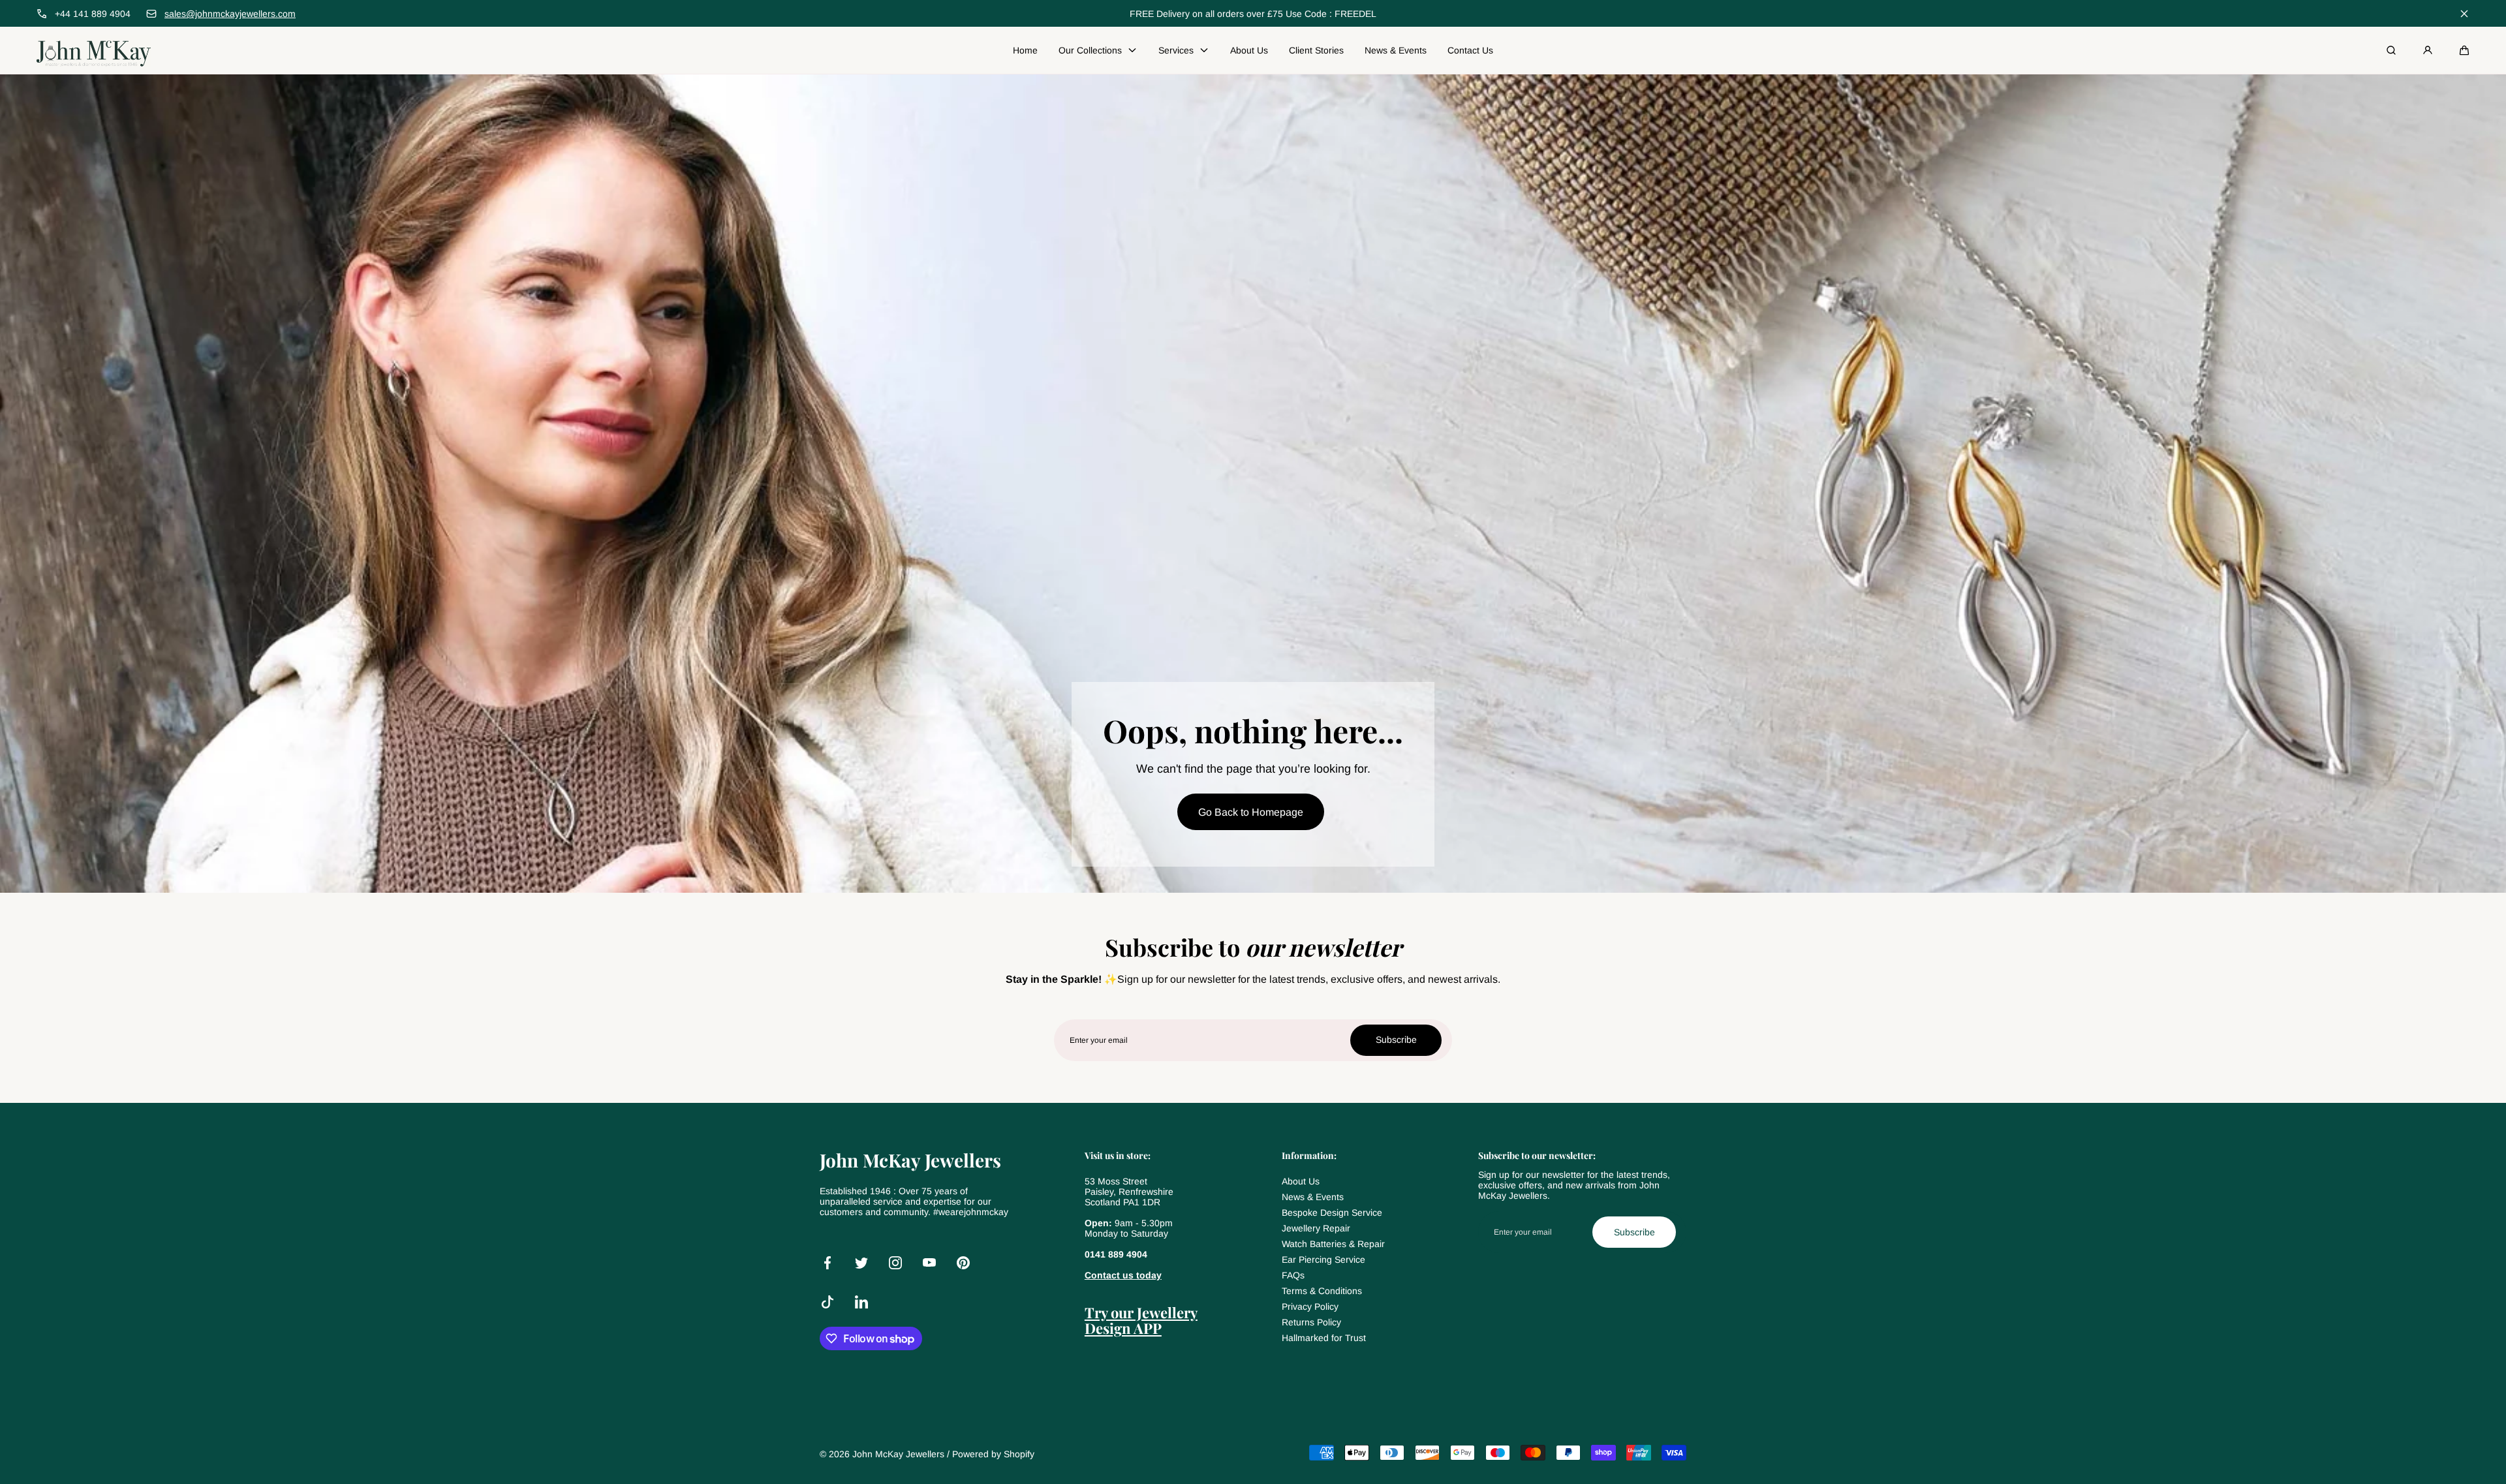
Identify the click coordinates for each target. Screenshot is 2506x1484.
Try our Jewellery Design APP (1141, 1320)
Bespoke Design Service (1332, 1213)
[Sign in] (2428, 50)
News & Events (1313, 1197)
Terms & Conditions (1322, 1291)
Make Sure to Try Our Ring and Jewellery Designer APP (1253, 14)
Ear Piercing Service (1323, 1260)
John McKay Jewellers (898, 1454)
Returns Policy (1311, 1322)
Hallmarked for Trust (1324, 1338)
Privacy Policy (1310, 1306)
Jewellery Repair (1316, 1228)
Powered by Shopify (993, 1454)
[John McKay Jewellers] (94, 50)
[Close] (2464, 14)
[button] (2464, 50)
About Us (1301, 1181)
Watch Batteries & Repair (1333, 1244)
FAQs (1293, 1275)
